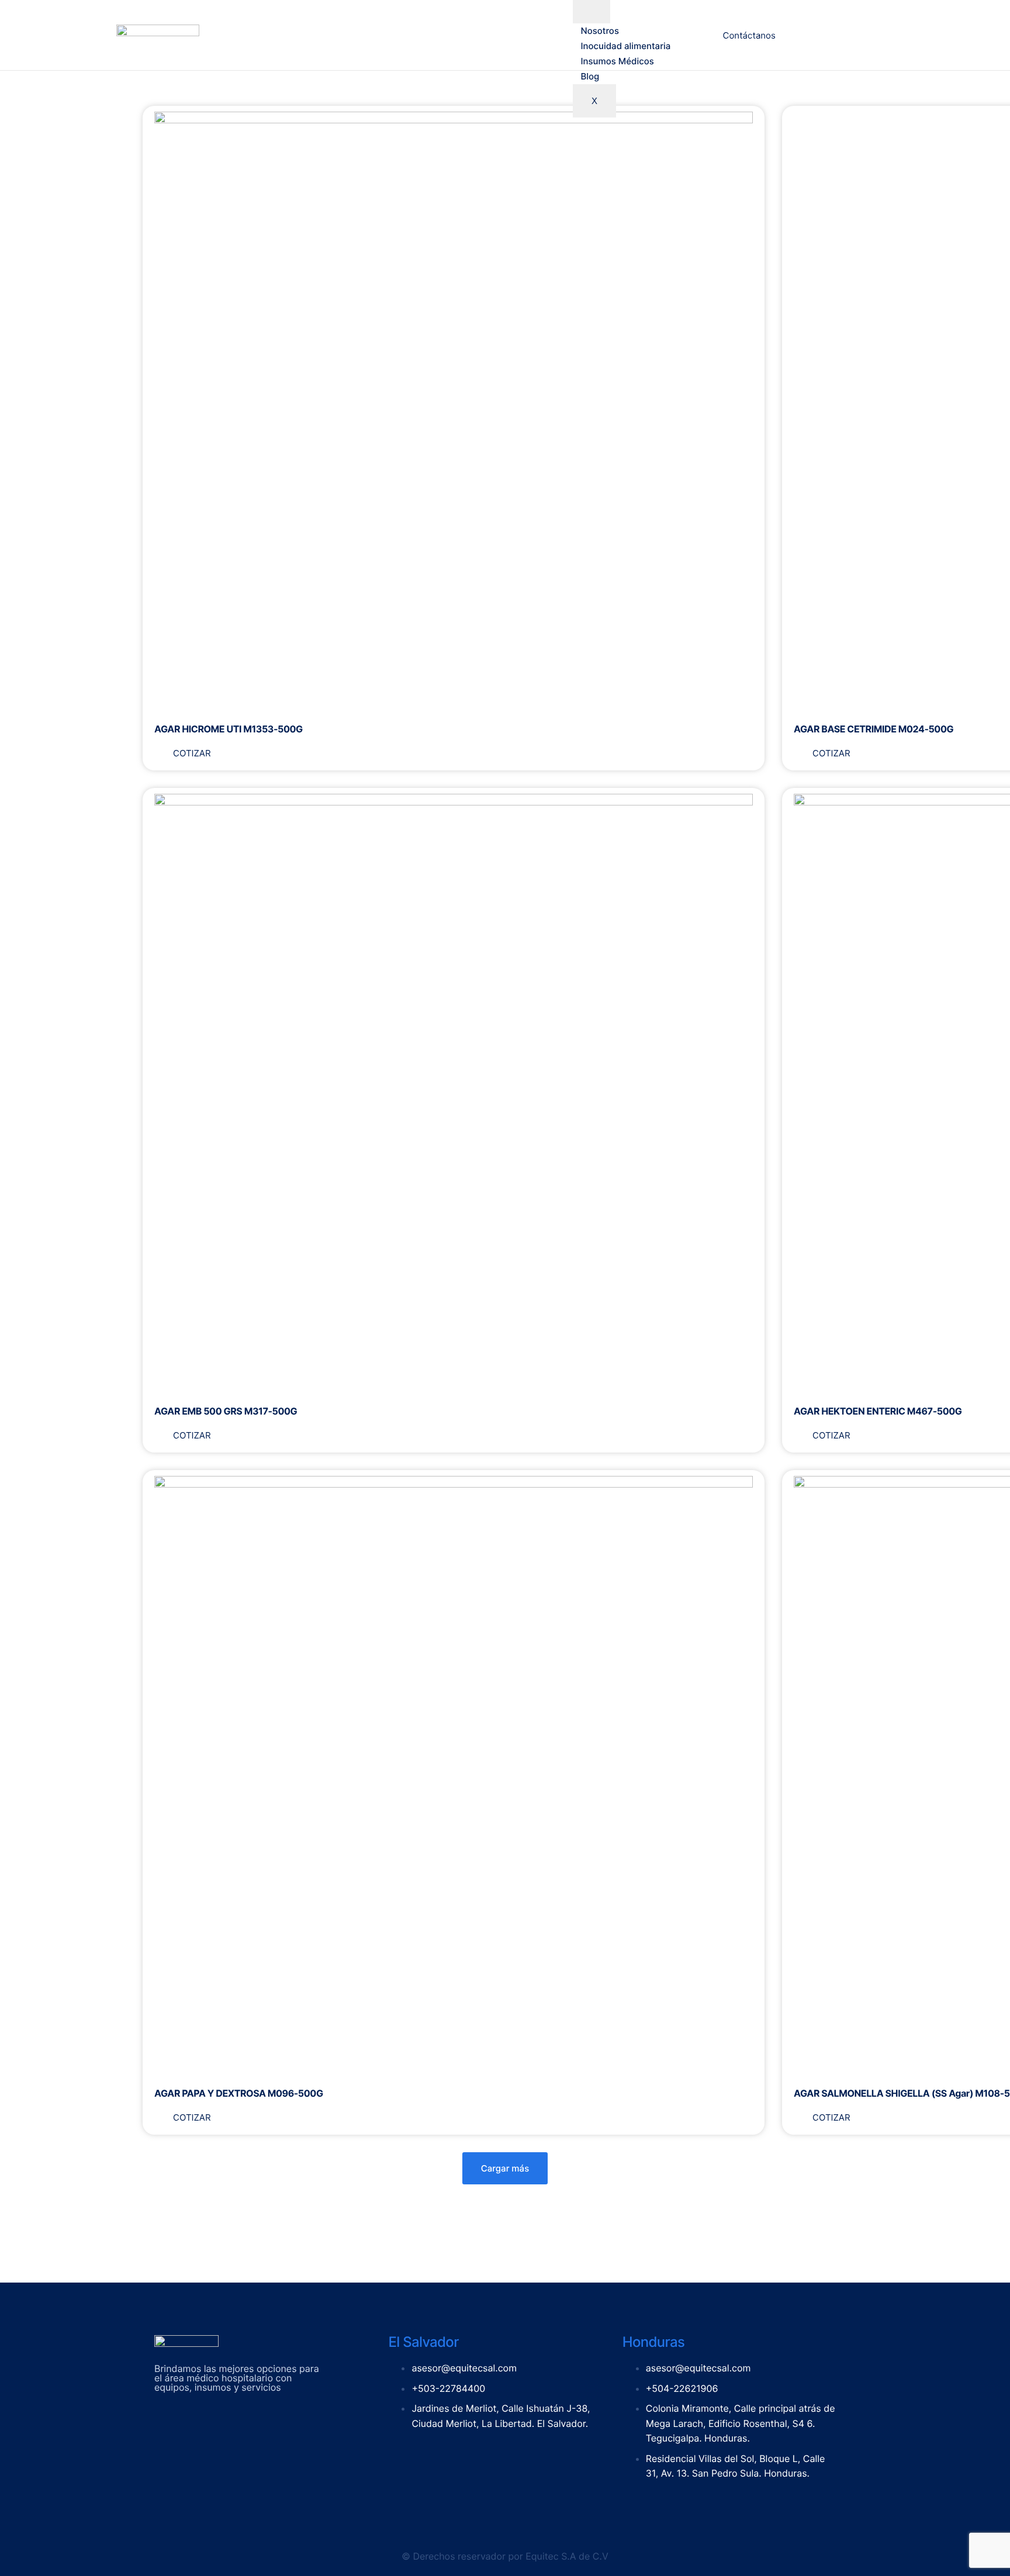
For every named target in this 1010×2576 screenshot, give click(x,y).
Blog (590, 76)
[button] (505, 2168)
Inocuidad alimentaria (626, 46)
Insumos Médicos (618, 61)
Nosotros (600, 31)
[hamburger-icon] (592, 12)
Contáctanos (749, 35)
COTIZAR (192, 753)
